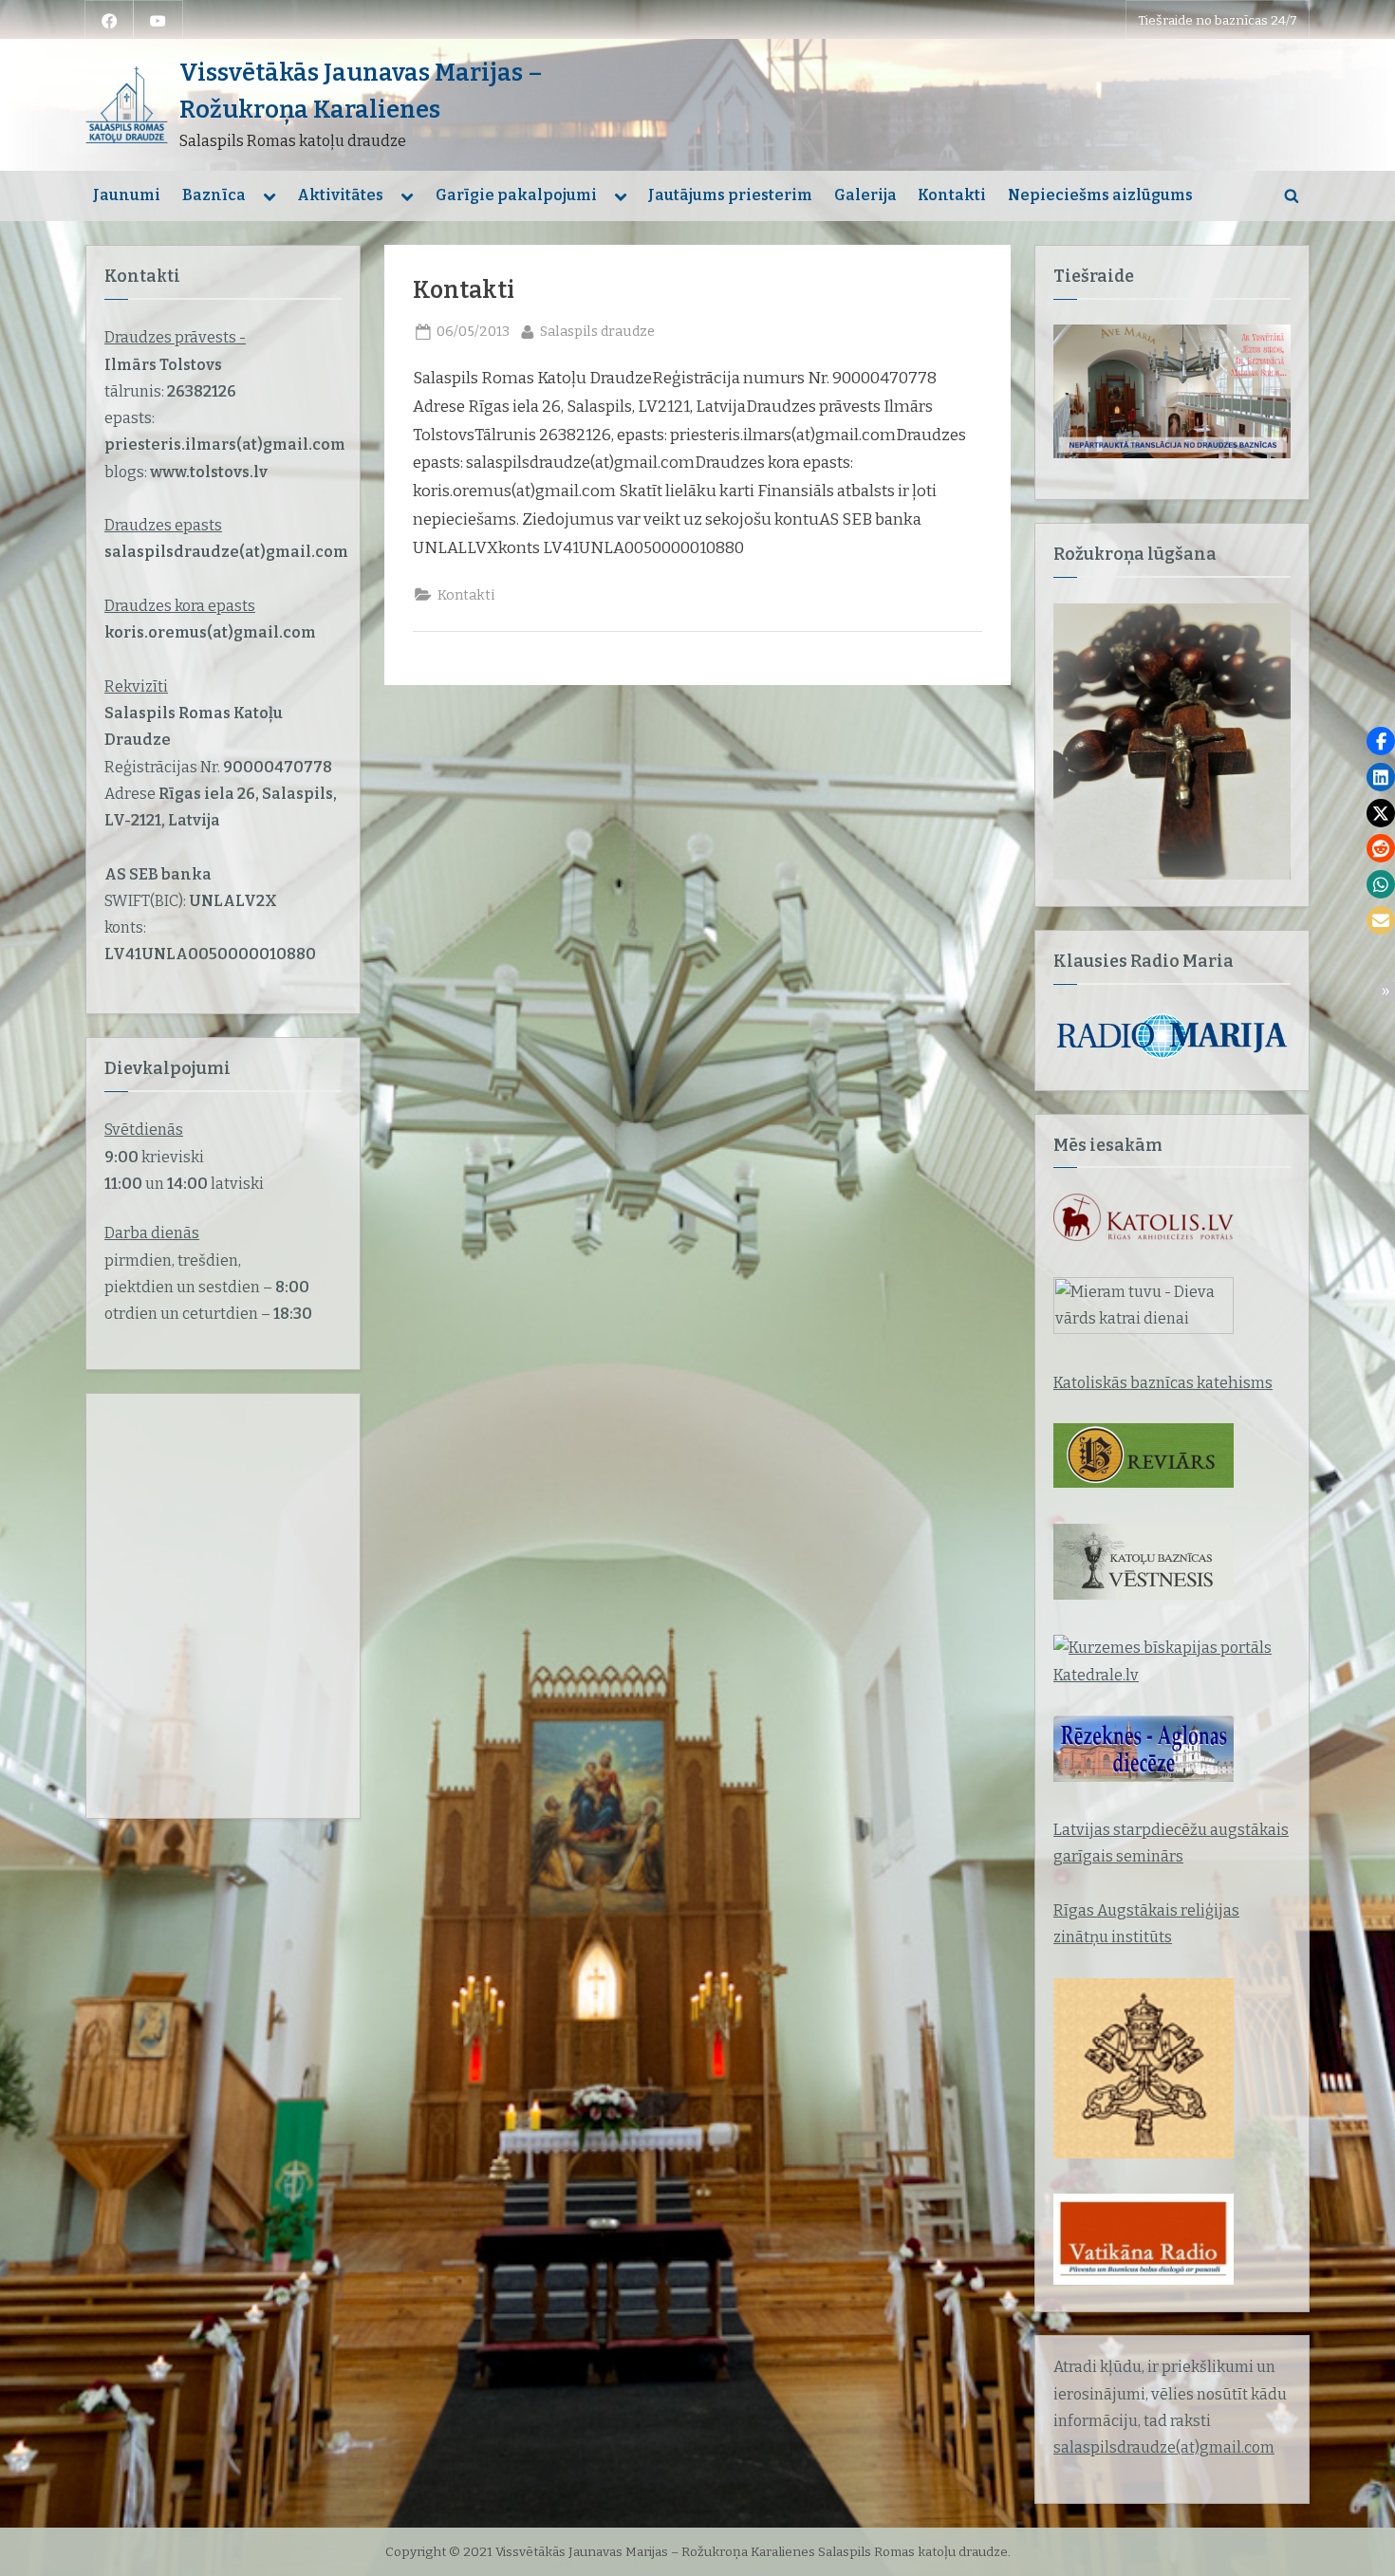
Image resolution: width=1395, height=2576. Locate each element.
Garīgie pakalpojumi (516, 195)
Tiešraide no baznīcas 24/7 (1218, 20)
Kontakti (952, 195)
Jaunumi (127, 195)
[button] (1381, 741)
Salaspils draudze (597, 331)
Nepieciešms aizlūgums (1100, 195)
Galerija (865, 195)
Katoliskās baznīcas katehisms (1163, 1383)
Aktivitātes (340, 195)
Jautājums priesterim (730, 195)
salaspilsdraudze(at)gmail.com (1164, 2447)
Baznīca (214, 195)
